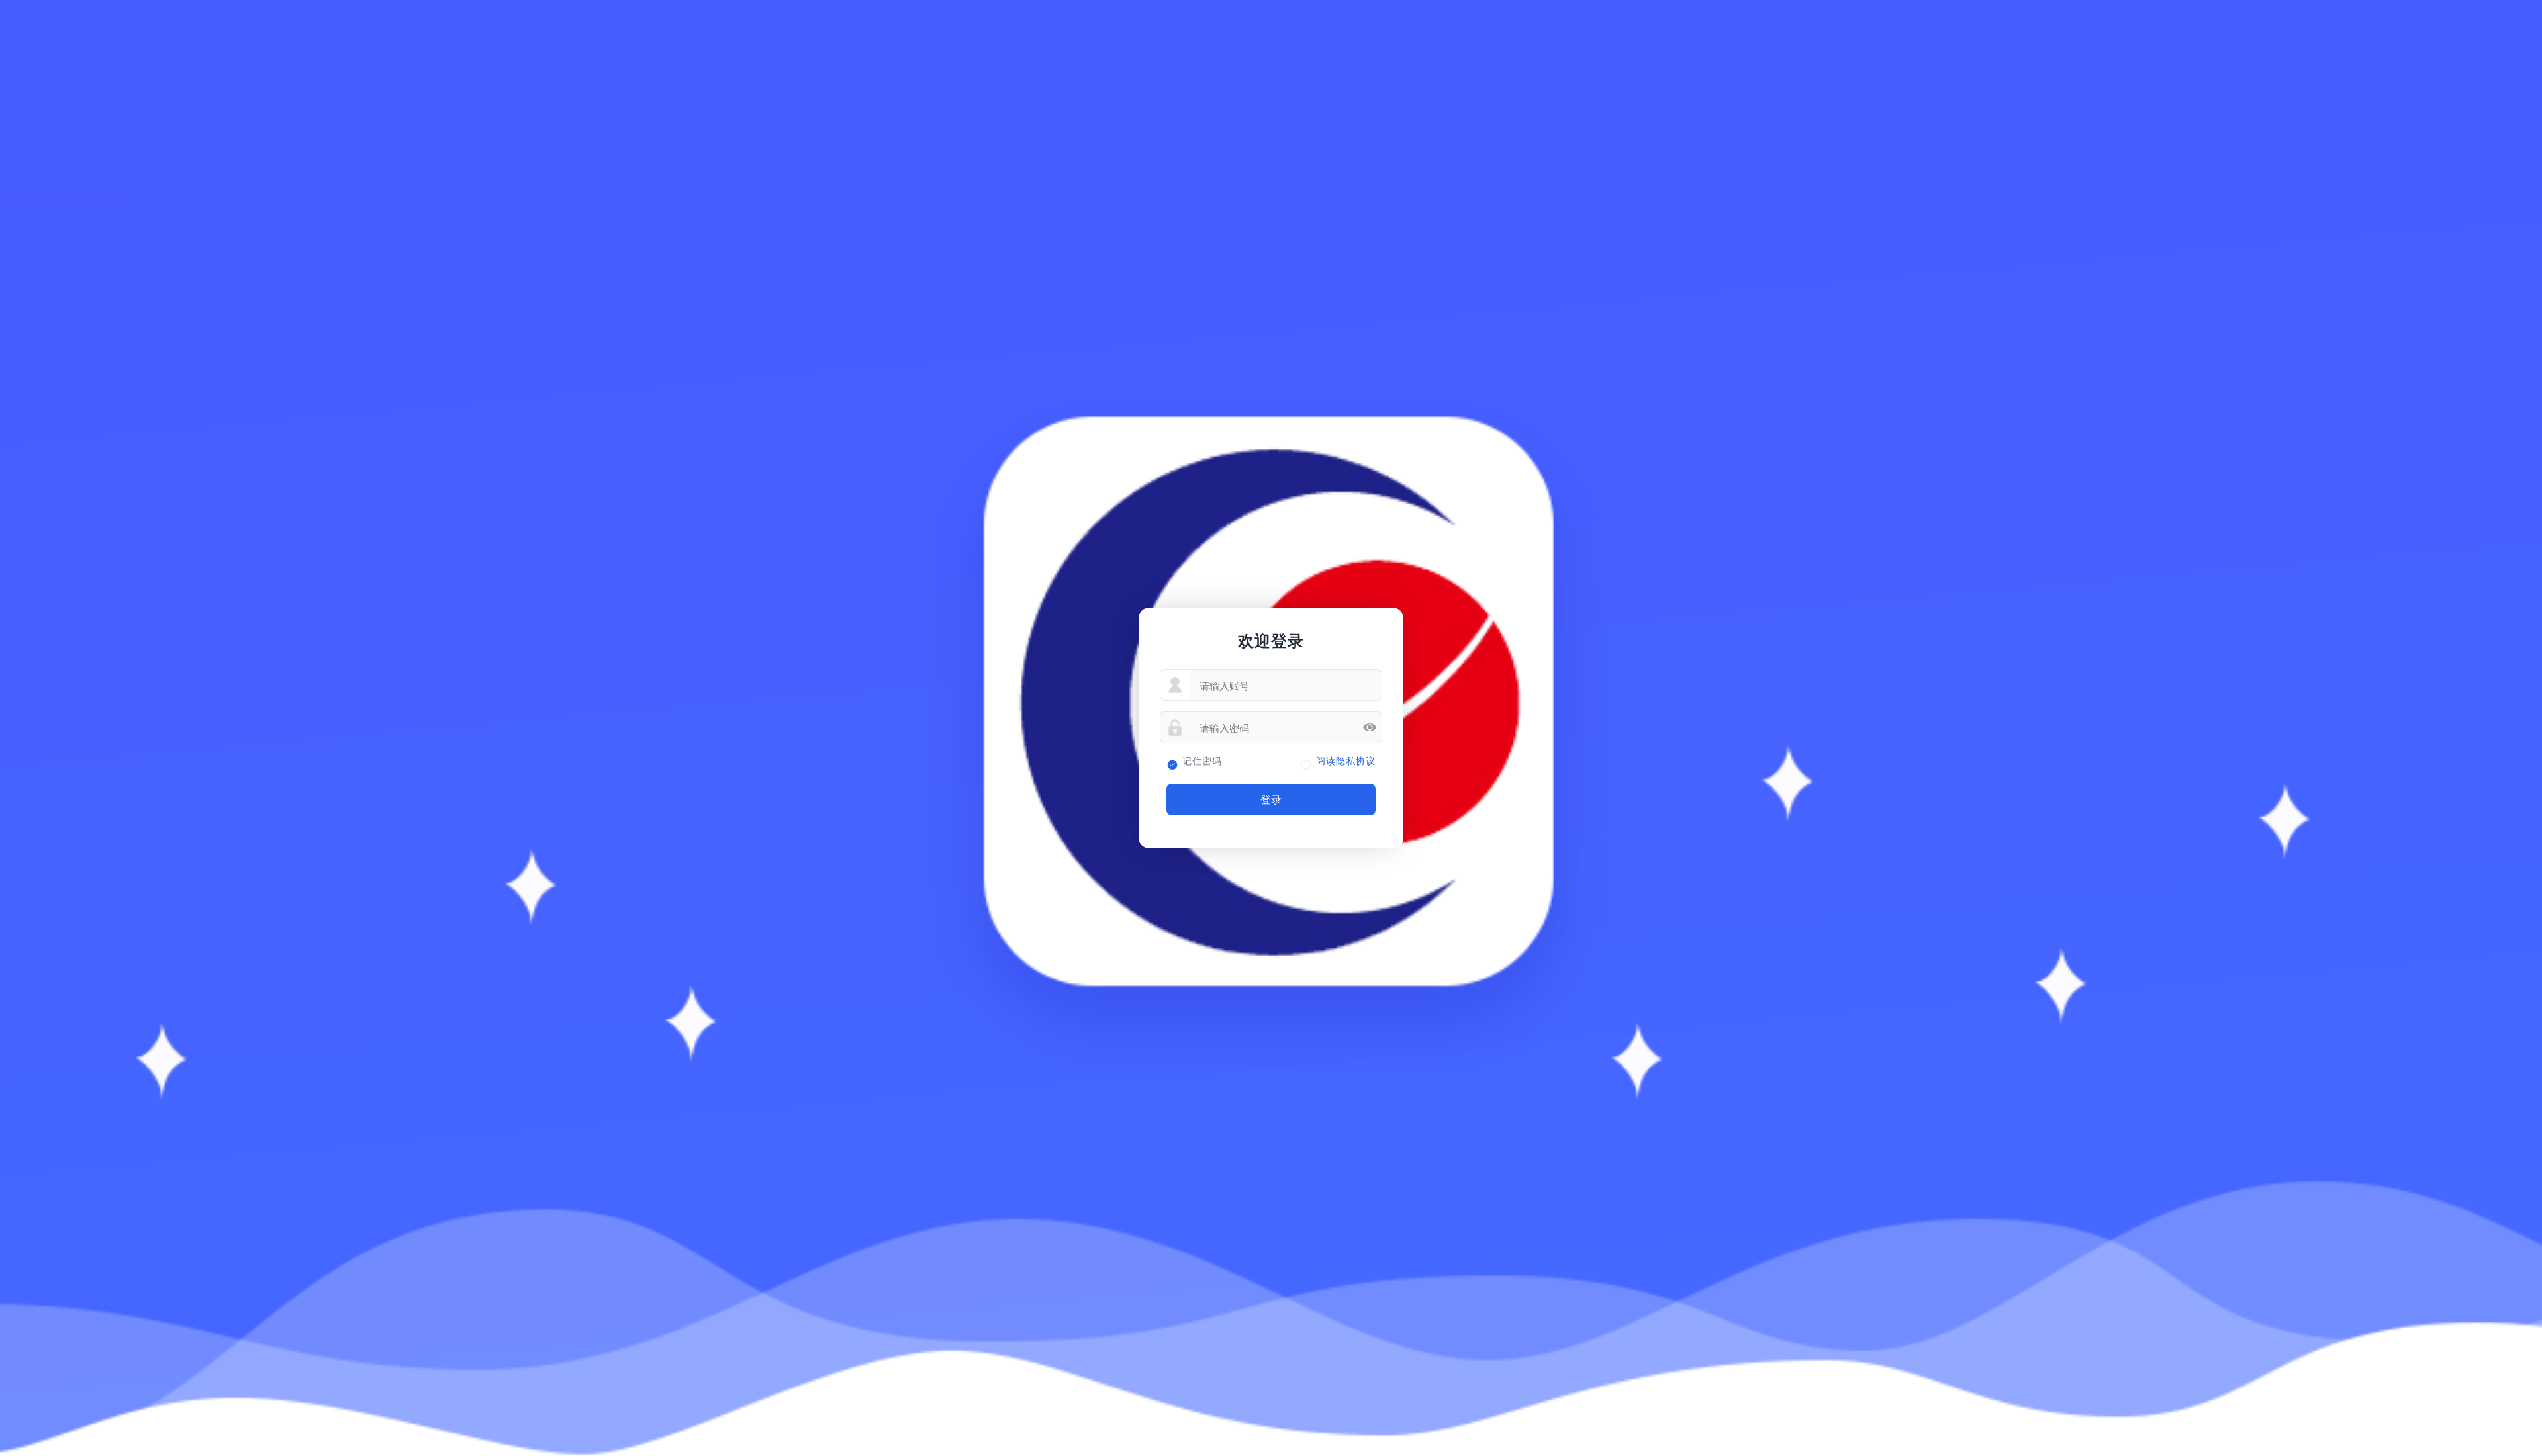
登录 (1271, 799)
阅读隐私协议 (1346, 761)
